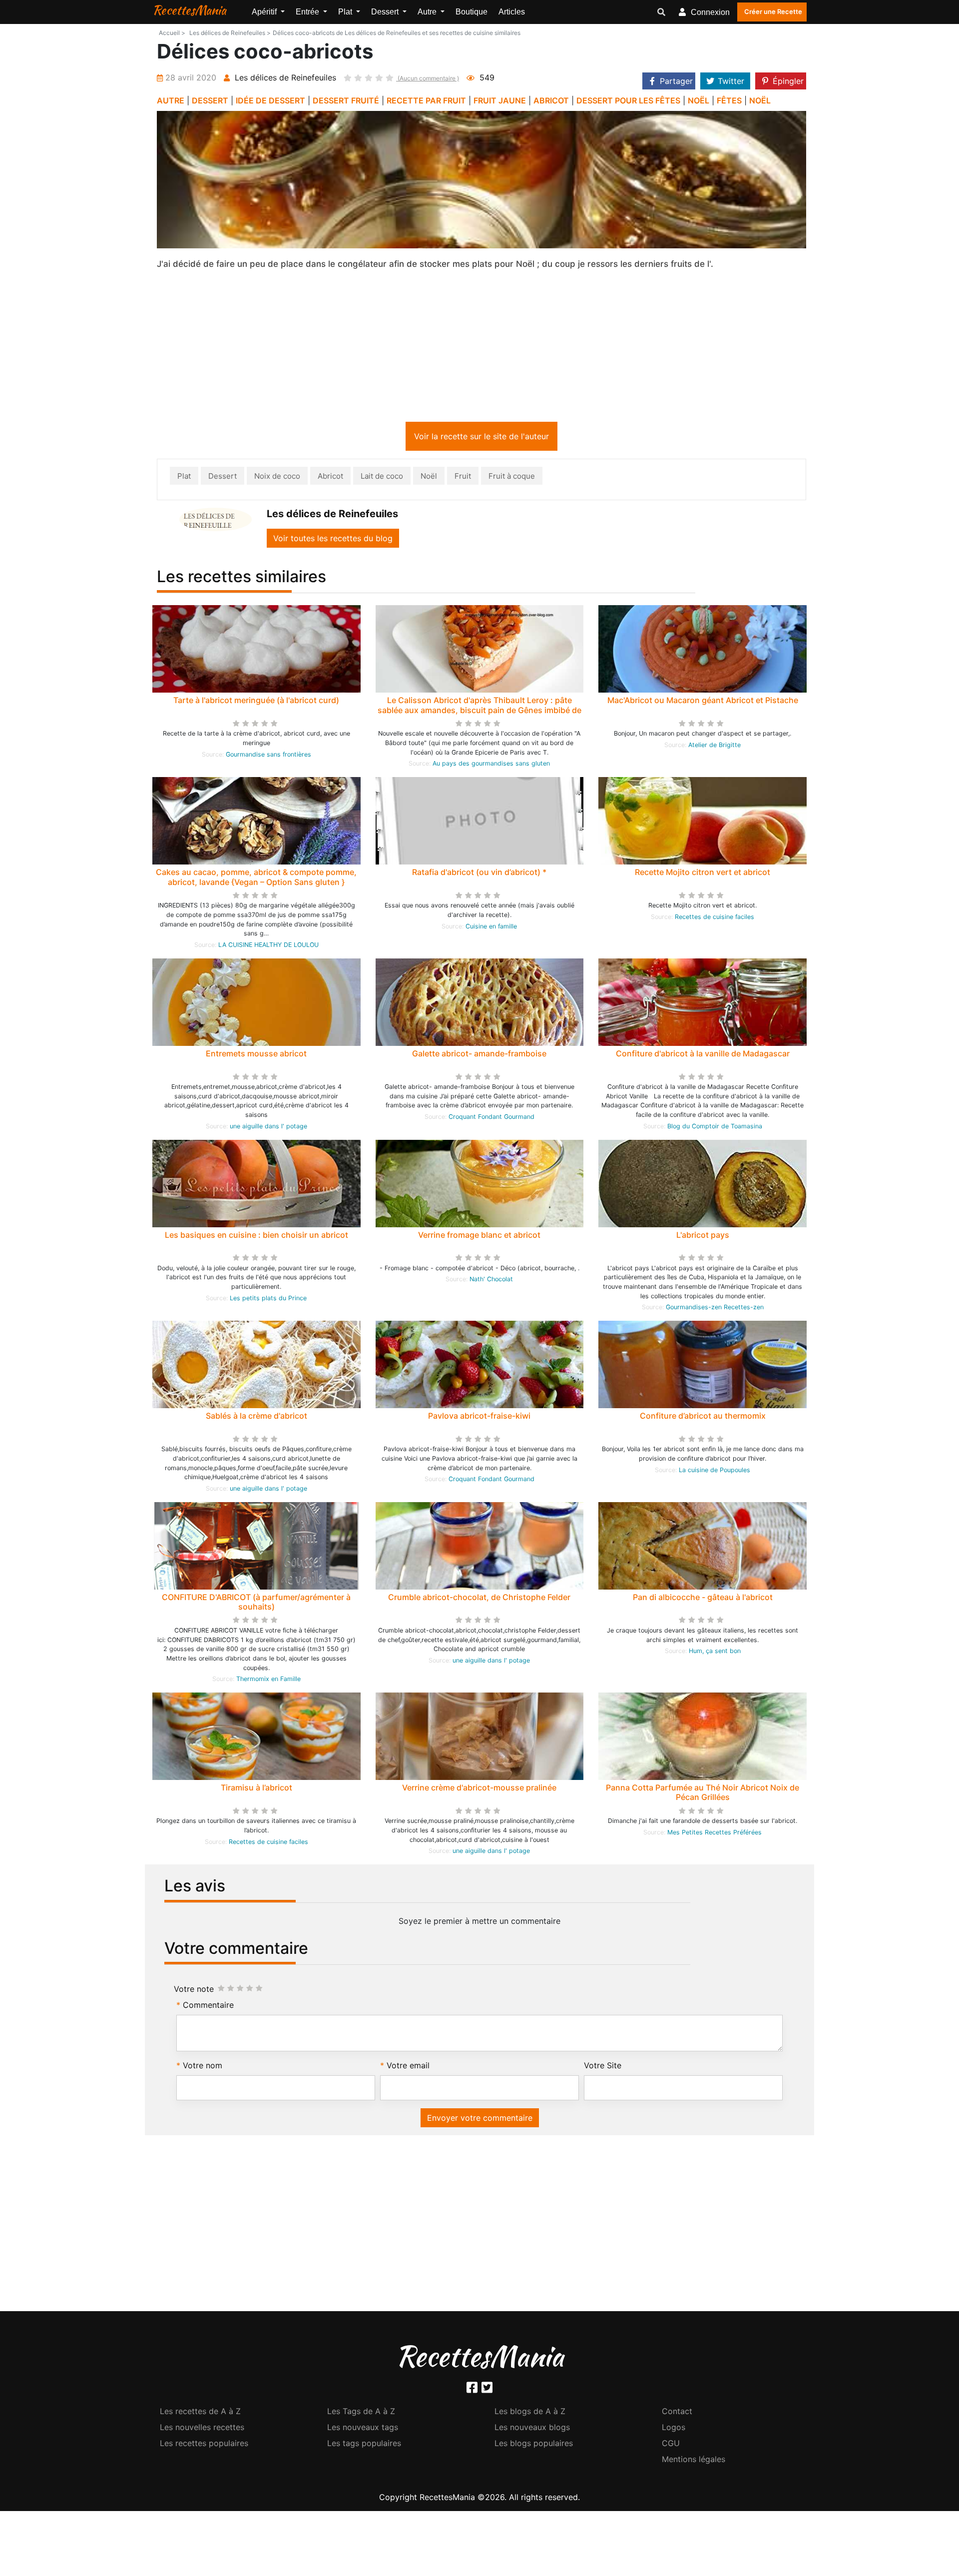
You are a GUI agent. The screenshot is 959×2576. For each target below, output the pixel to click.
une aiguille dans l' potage (268, 1128)
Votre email (408, 2067)
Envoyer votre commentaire (480, 2120)
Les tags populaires (364, 2445)
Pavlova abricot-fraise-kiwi (479, 1418)
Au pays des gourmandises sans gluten (491, 765)
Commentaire (208, 2007)
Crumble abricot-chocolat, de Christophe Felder (479, 1599)
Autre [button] (428, 12)
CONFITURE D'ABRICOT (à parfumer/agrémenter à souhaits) (256, 1604)
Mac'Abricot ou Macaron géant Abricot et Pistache (703, 702)
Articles (512, 12)
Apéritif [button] (265, 12)
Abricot (330, 478)
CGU (671, 2445)
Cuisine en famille (491, 928)
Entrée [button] (308, 12)
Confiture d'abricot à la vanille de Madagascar (703, 1055)
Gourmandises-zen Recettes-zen (715, 1309)
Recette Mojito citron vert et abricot (703, 874)
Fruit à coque (512, 478)
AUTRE (171, 100)
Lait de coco (382, 478)
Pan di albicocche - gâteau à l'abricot (703, 1599)
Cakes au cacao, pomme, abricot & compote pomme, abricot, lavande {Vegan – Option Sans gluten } (256, 879)
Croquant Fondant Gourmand (491, 1119)
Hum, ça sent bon (715, 1653)
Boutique (472, 12)
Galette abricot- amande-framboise (479, 1055)
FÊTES (729, 100)
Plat (184, 478)
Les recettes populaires (204, 2445)
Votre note (194, 1991)
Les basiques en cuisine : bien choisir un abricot (256, 1237)
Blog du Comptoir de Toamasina (715, 1128)
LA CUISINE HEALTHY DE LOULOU (268, 947)
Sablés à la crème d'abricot (256, 1418)
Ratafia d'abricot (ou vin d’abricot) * (479, 874)
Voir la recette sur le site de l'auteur (481, 438)
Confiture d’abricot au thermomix (703, 1418)
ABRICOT (551, 100)
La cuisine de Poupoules (715, 1472)
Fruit (463, 478)
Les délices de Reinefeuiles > (230, 33)
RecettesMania (189, 10)
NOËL (699, 100)
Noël (429, 478)
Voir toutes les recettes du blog (333, 540)
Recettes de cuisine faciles (715, 919)
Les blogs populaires (534, 2445)
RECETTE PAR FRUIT (426, 100)
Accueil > (172, 33)
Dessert (223, 478)
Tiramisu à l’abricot (256, 1789)
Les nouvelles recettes (202, 2429)
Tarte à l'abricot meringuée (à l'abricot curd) (256, 702)
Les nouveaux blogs (532, 2429)
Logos (674, 2429)
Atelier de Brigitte (715, 747)
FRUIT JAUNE (500, 100)
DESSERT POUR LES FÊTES (628, 100)
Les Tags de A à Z (361, 2413)
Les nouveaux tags (363, 2429)
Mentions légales (694, 2461)
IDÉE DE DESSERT (270, 100)
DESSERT (210, 100)
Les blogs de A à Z (530, 2413)
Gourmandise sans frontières (268, 756)
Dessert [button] (386, 12)
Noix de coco (277, 478)
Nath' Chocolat (491, 1281)
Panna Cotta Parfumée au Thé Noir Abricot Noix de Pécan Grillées (703, 1794)
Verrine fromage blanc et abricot (479, 1237)
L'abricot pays (703, 1237)
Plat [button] (346, 12)
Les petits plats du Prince (268, 1300)
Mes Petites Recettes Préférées (715, 1834)
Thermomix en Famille (268, 1681)
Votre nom (203, 2067)
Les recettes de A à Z (200, 2413)
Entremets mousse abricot (256, 1055)
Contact (677, 2413)
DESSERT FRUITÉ (346, 100)
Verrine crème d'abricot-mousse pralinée (479, 1789)
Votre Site (603, 2067)
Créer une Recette (773, 11)
